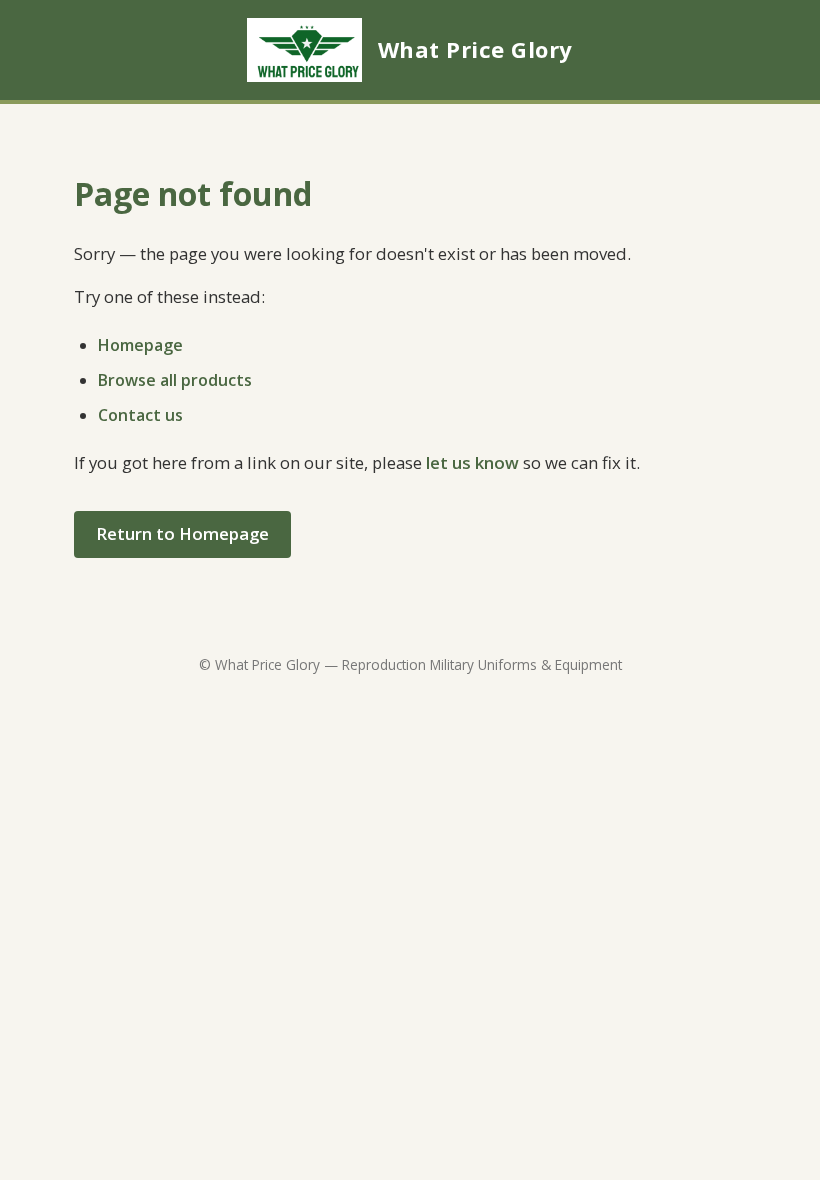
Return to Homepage (182, 533)
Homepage (140, 345)
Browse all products (175, 380)
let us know (472, 462)
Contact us (140, 415)
